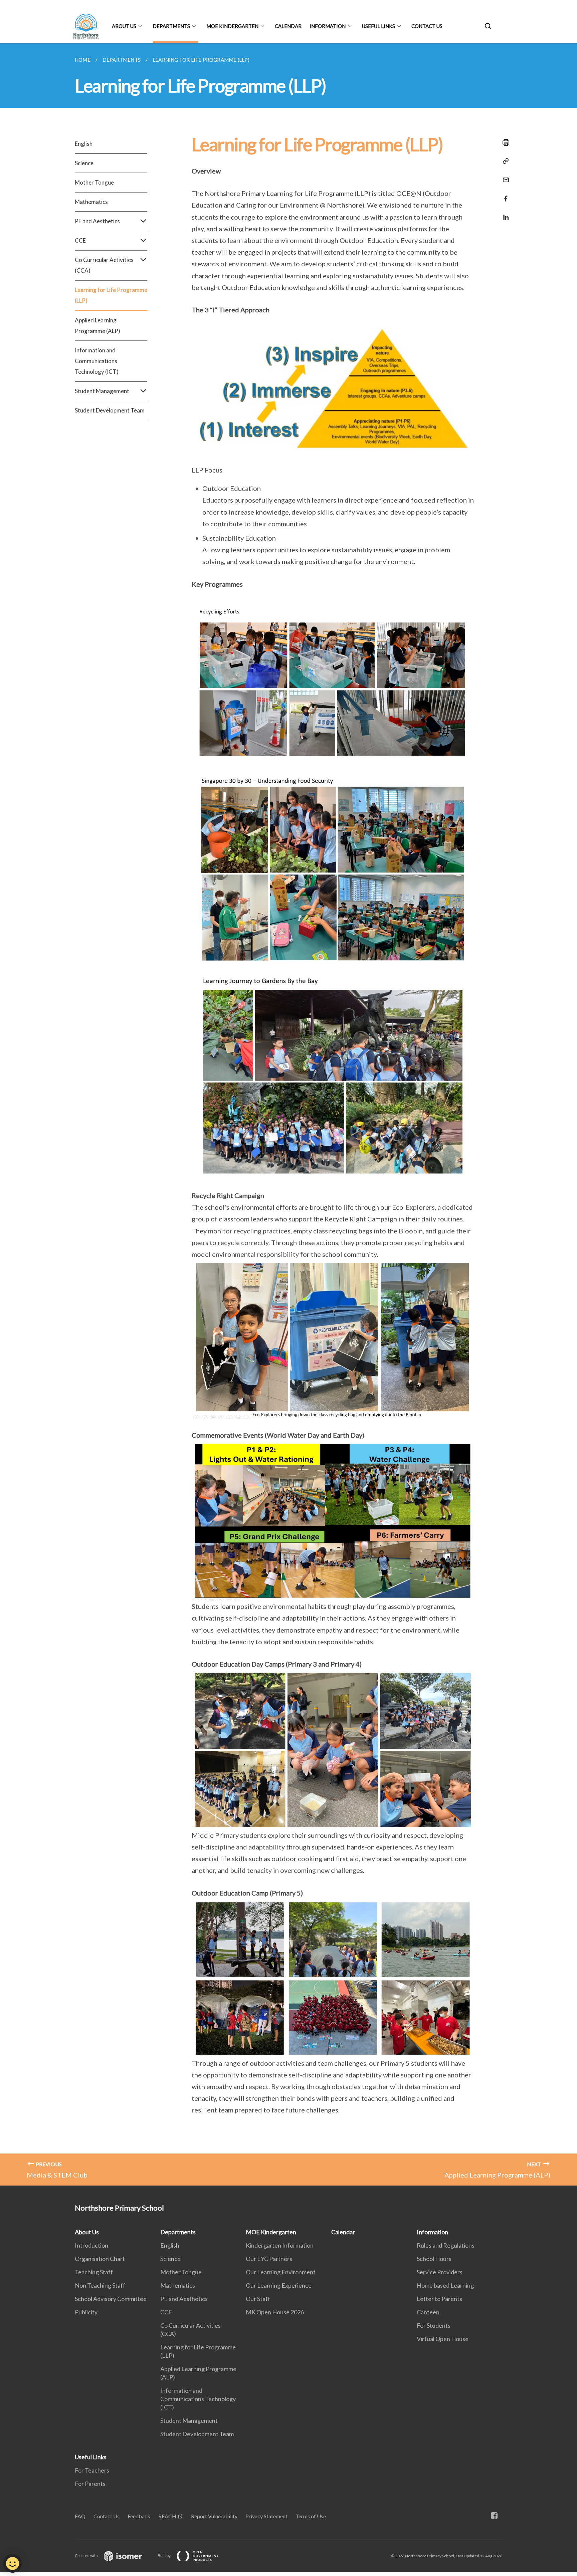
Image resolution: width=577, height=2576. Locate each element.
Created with (87, 2555)
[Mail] (504, 176)
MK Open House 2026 (275, 2312)
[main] (288, 1114)
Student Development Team (110, 410)
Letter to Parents (439, 2299)
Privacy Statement (266, 2516)
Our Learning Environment (281, 2272)
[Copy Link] (504, 161)
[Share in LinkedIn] (504, 213)
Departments (171, 26)
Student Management (189, 2420)
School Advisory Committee (111, 2299)
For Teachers (92, 2470)
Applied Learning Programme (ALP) (98, 326)
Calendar (288, 26)
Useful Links (378, 26)
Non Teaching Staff (100, 2285)
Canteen (428, 2312)
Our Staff (258, 2299)
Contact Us (427, 26)
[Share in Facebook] (504, 194)
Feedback (139, 2516)
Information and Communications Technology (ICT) (97, 361)
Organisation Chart (100, 2259)
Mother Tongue (94, 182)
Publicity (86, 2312)
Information (328, 26)
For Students (434, 2325)
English (84, 144)
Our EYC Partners (269, 2259)
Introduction (91, 2245)
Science (84, 163)
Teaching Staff (94, 2272)
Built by (164, 2555)
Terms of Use (311, 2516)
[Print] (504, 142)
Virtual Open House (443, 2339)
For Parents (90, 2484)
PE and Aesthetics (184, 2299)
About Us (124, 26)
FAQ (80, 2516)
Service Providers (440, 2272)
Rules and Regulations (446, 2245)
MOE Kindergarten (232, 26)
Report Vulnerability (214, 2516)
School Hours (434, 2259)
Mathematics (91, 202)
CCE (166, 2312)
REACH (167, 2516)
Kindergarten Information (280, 2245)
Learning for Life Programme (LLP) (111, 295)
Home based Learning (445, 2285)
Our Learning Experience (279, 2285)
